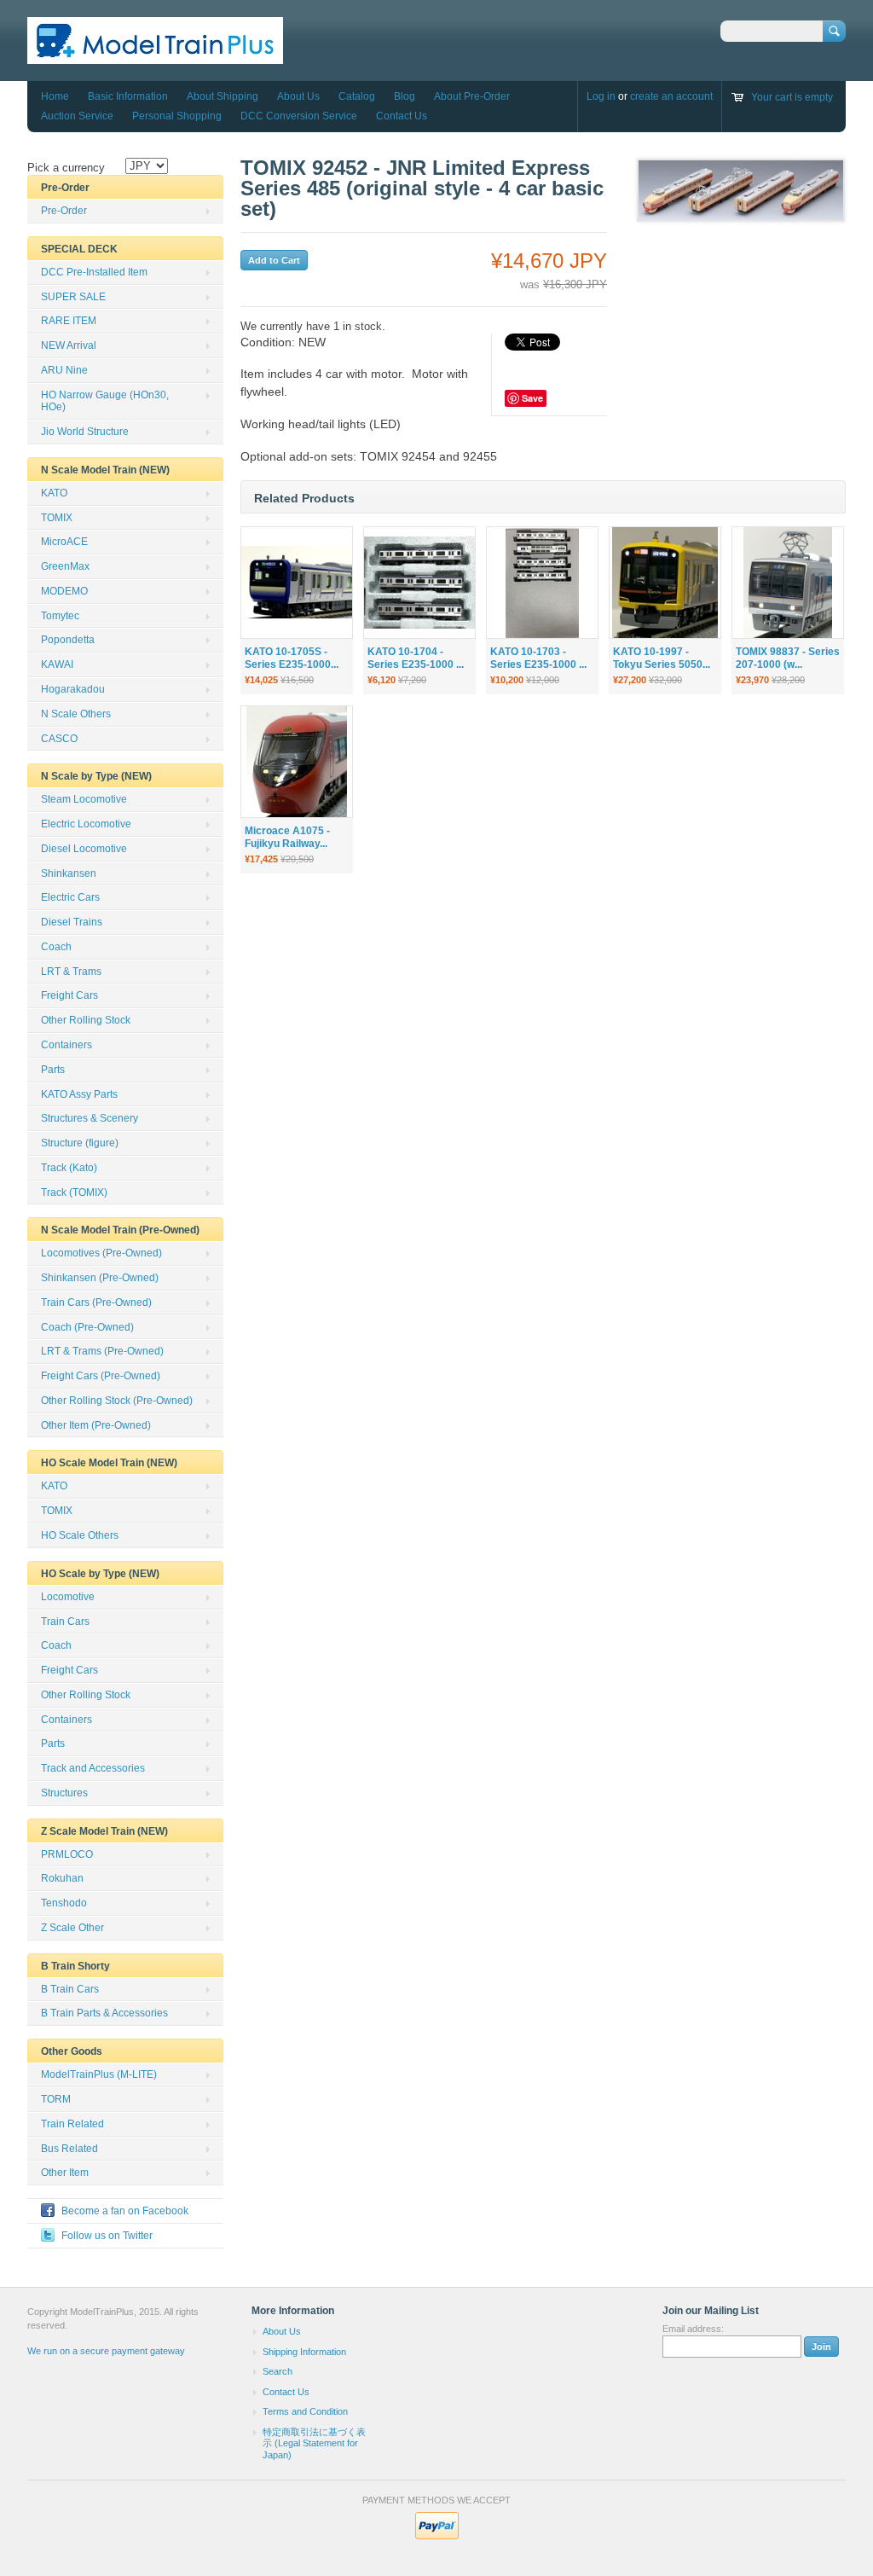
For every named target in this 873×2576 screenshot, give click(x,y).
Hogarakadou (73, 689)
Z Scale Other (72, 1928)
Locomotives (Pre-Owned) (101, 1253)
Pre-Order (64, 211)
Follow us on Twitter (107, 2236)
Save (532, 398)
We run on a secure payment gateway (106, 2351)
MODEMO (64, 591)
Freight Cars (69, 995)
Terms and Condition (305, 2411)
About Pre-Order (472, 96)
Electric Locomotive (86, 824)
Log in (601, 96)
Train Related (72, 2124)
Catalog (357, 96)
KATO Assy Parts (79, 1094)
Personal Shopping (177, 116)
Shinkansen (69, 873)
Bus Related (69, 2149)
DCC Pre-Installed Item (94, 272)
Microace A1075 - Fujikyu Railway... (287, 837)
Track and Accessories (93, 1768)
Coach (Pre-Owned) (87, 1327)
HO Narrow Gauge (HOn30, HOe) (105, 401)
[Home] (155, 56)
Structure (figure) (80, 1143)
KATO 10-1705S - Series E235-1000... (292, 658)
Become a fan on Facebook (125, 2211)
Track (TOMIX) (74, 1192)
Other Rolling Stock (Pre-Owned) (117, 1401)
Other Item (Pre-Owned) (96, 1425)
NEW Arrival (69, 345)
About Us (298, 96)
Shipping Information (304, 2352)
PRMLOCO (67, 1854)
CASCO (59, 739)
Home (55, 96)
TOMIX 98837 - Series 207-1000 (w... (788, 658)
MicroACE (64, 542)
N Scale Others (76, 714)
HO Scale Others (80, 1535)
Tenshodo (64, 1903)
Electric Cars (70, 897)
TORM (56, 2099)
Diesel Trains (72, 922)
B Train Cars (70, 1989)
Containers (66, 1045)
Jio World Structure (85, 432)
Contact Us (402, 116)
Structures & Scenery (90, 1118)
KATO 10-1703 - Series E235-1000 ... (538, 658)
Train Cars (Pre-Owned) (96, 1303)
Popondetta (68, 640)
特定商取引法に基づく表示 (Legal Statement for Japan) (314, 2443)
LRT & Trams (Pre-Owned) (102, 1351)
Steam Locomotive (84, 799)
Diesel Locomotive (84, 849)
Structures (64, 1793)
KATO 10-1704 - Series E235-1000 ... (416, 658)
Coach (56, 947)
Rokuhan (62, 1878)
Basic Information (128, 96)
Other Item (65, 2173)
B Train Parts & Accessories (104, 2013)
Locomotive (68, 1597)
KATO (54, 493)
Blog (405, 96)
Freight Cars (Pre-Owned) (101, 1376)
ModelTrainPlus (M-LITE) (99, 2074)
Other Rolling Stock (86, 1020)
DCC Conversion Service (299, 116)
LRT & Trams (71, 972)
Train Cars (65, 1622)
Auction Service (77, 116)
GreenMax (65, 566)
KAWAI (57, 664)
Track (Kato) (69, 1168)
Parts (53, 1070)
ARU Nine (64, 370)
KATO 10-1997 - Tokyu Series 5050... (662, 658)
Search (278, 2371)
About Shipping (223, 96)
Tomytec (60, 616)
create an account (671, 96)
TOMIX (57, 518)
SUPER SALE (73, 297)
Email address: (693, 2329)
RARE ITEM (69, 321)
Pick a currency (66, 168)
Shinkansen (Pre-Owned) (100, 1278)
